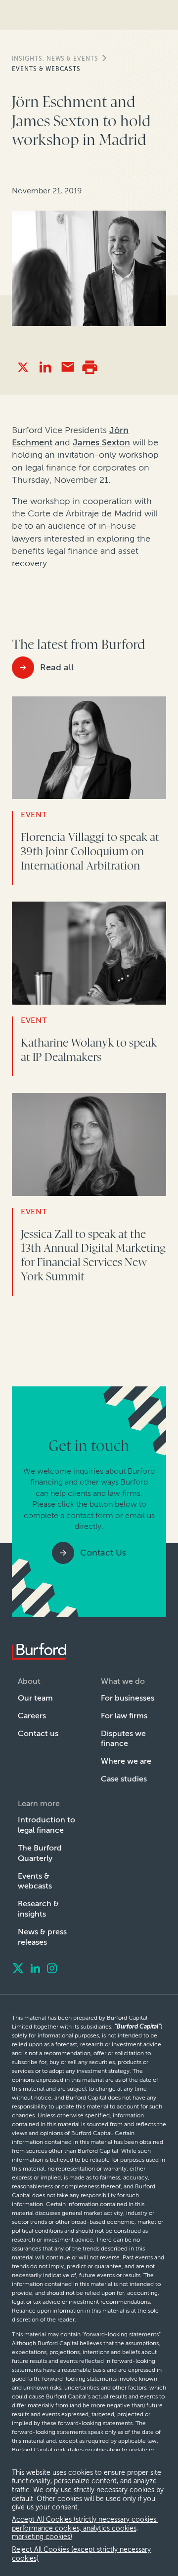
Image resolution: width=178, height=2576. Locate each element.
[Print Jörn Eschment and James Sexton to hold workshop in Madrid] (90, 367)
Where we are (126, 1761)
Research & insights (38, 1909)
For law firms (124, 1716)
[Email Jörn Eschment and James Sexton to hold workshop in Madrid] (67, 367)
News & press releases (42, 1937)
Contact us (38, 1733)
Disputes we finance (123, 1739)
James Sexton (101, 442)
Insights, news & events (55, 59)
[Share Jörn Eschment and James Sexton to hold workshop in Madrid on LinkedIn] (45, 367)
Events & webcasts (46, 69)
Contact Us (103, 1553)
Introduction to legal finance (46, 1825)
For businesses (128, 1698)
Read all (57, 667)
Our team (35, 1698)
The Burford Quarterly (40, 1853)
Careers (32, 1716)
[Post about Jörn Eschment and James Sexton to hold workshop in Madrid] (23, 367)
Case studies (124, 1779)
